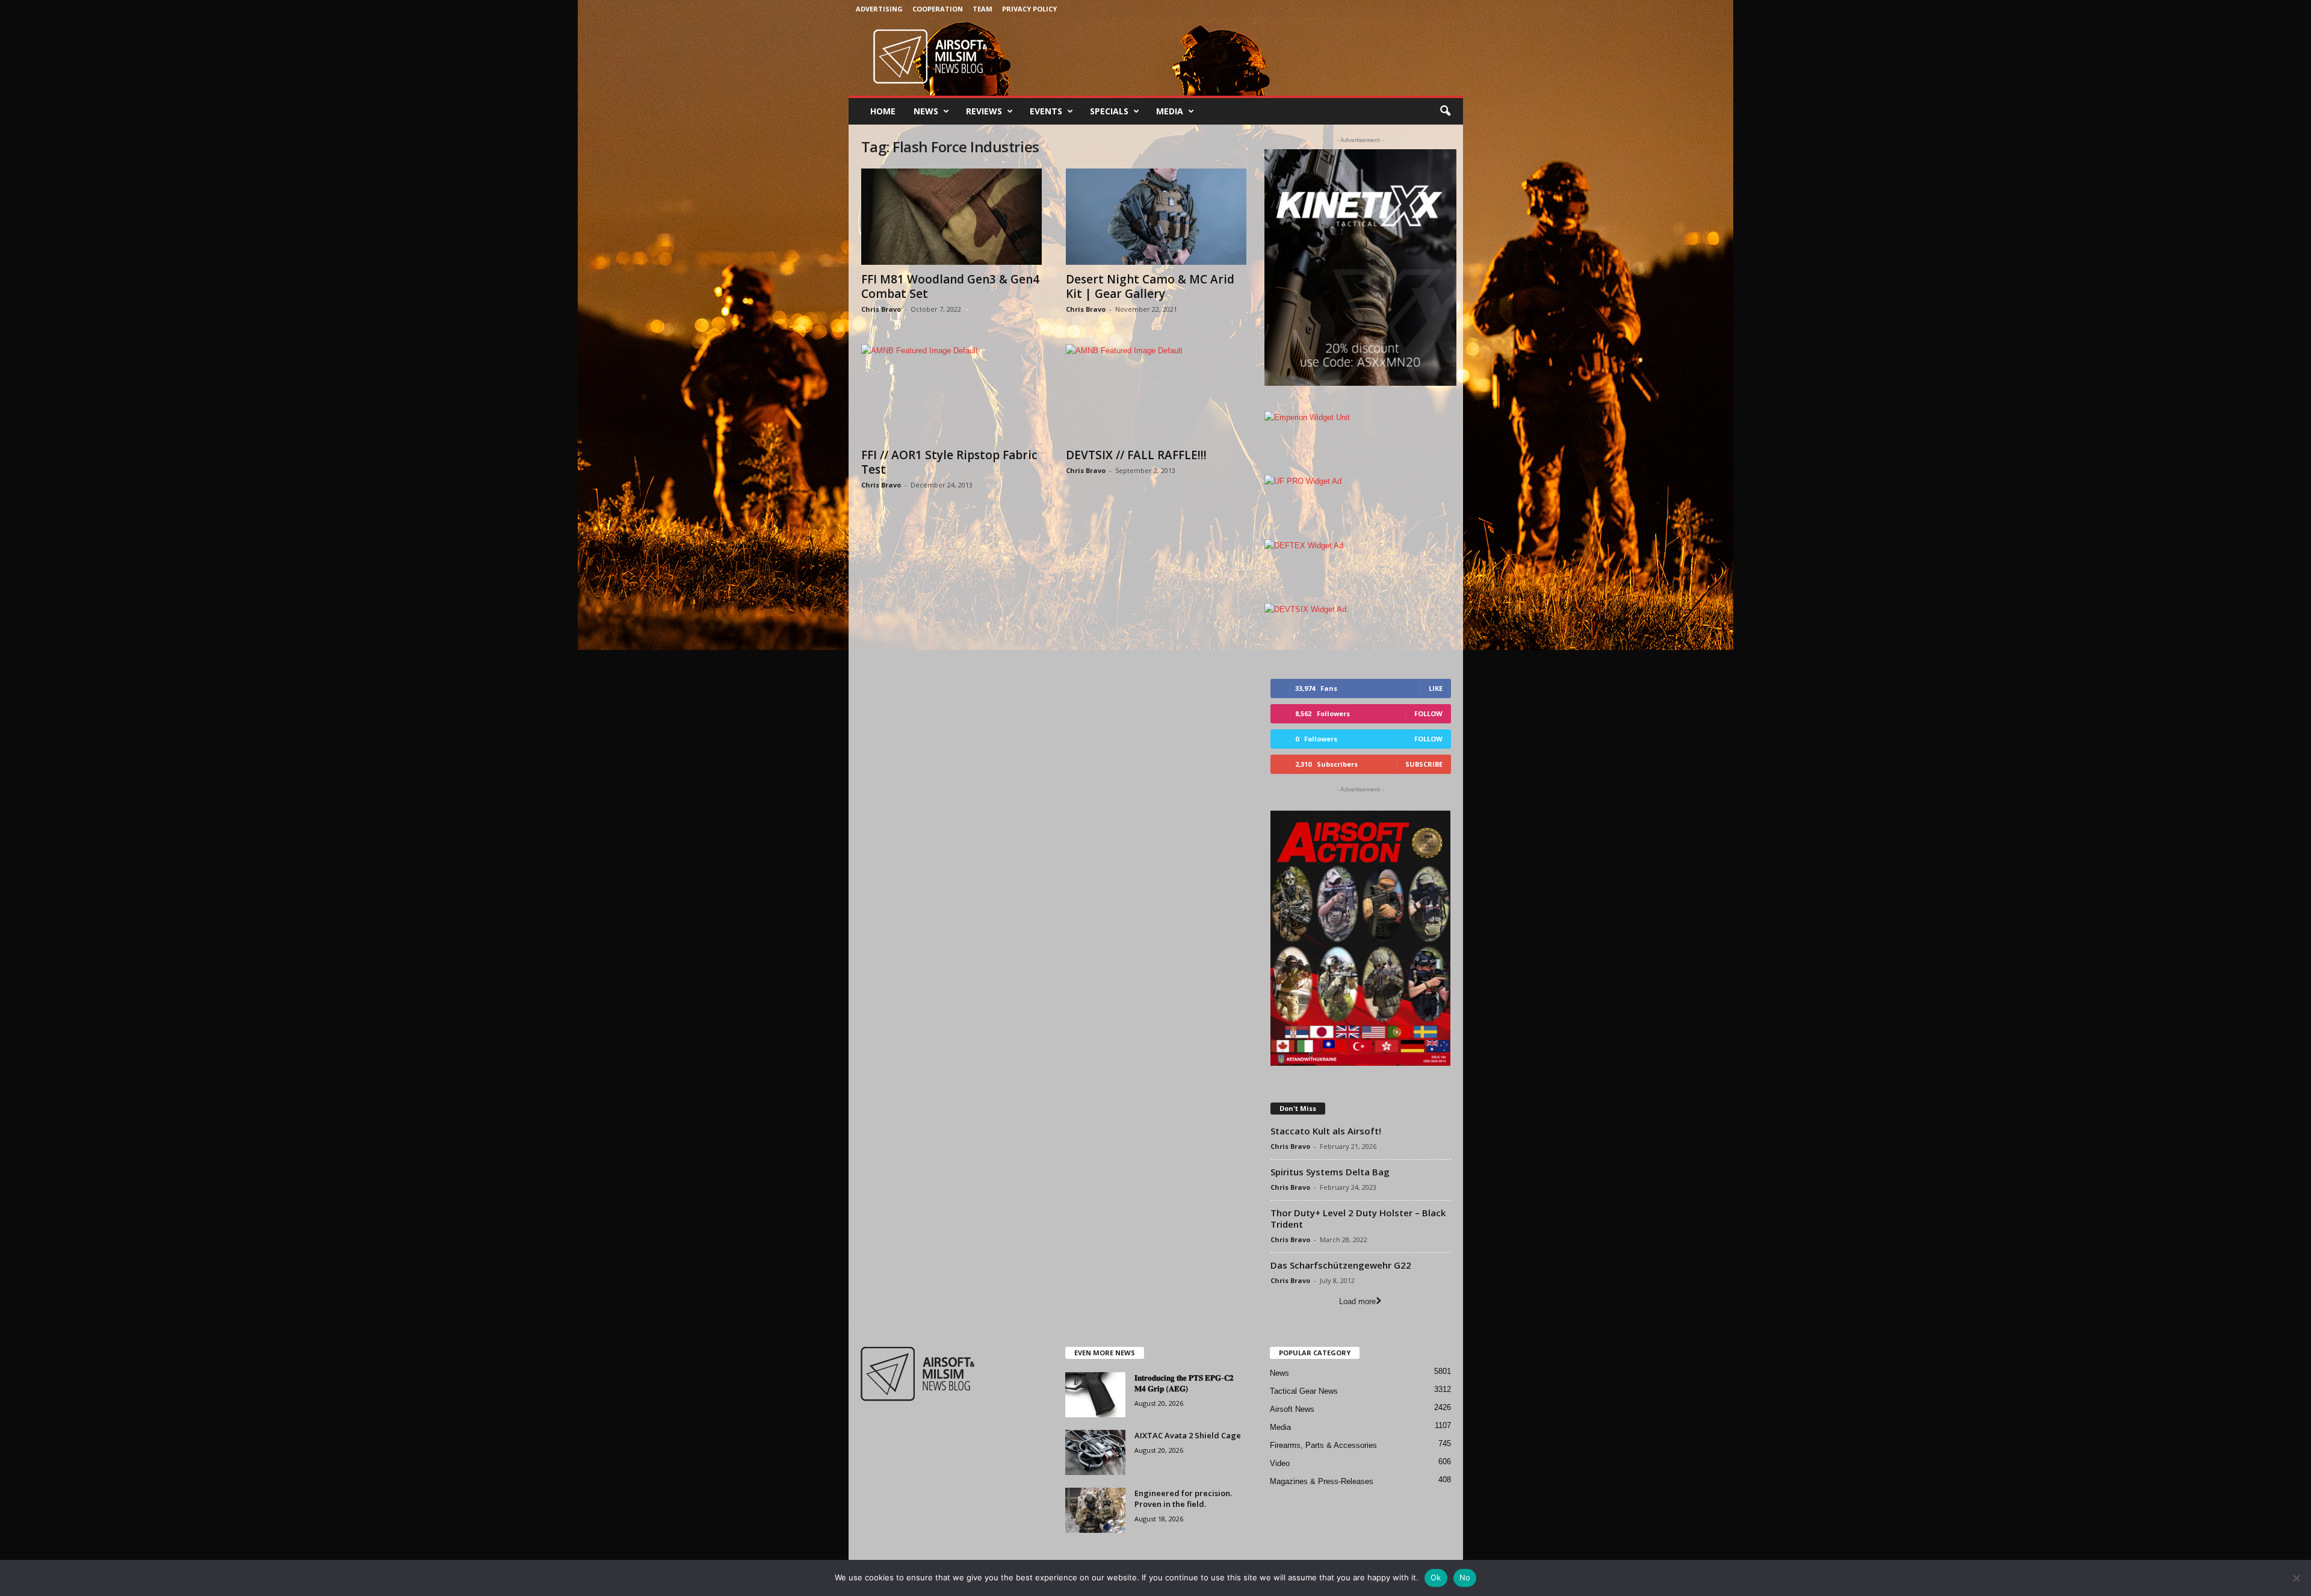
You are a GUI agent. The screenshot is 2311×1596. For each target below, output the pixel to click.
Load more (1357, 1301)
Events (1046, 111)
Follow (1428, 713)
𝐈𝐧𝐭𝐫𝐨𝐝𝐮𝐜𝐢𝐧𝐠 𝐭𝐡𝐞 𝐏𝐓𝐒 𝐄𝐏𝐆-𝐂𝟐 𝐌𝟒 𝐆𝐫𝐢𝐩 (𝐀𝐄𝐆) (1184, 1383)
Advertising (879, 9)
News (926, 111)
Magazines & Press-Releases (1322, 1481)
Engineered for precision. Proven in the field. (1183, 1499)
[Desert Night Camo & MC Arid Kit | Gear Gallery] (1156, 217)
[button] (1445, 111)
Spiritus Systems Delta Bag (1330, 1172)
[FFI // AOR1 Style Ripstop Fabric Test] (951, 392)
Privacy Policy (1029, 9)
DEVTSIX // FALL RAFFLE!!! (1136, 455)
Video (1280, 1463)
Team (982, 9)
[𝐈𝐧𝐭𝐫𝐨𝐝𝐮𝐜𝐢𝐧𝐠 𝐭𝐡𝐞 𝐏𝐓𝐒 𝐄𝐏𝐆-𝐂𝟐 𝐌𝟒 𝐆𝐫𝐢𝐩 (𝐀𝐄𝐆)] (1095, 1395)
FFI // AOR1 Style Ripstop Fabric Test (949, 462)
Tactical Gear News (1304, 1391)
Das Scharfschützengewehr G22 (1341, 1265)
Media (1170, 111)
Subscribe (1424, 764)
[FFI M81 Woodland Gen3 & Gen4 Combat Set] (951, 217)
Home (883, 111)
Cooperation (938, 9)
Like (1436, 688)
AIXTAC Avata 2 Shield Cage (1188, 1435)
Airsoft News (1292, 1409)
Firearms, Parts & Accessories (1323, 1445)
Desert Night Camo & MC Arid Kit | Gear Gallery (1150, 286)
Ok (1436, 1577)
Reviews (984, 111)
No (1465, 1577)
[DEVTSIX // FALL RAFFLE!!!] (1156, 392)
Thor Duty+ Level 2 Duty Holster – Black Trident (1358, 1218)
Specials (1109, 111)
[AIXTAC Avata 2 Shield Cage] (1095, 1452)
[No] (2296, 1578)
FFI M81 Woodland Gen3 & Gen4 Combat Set (950, 286)
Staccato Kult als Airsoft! (1326, 1131)
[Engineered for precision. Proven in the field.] (1095, 1510)
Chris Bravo (881, 309)
